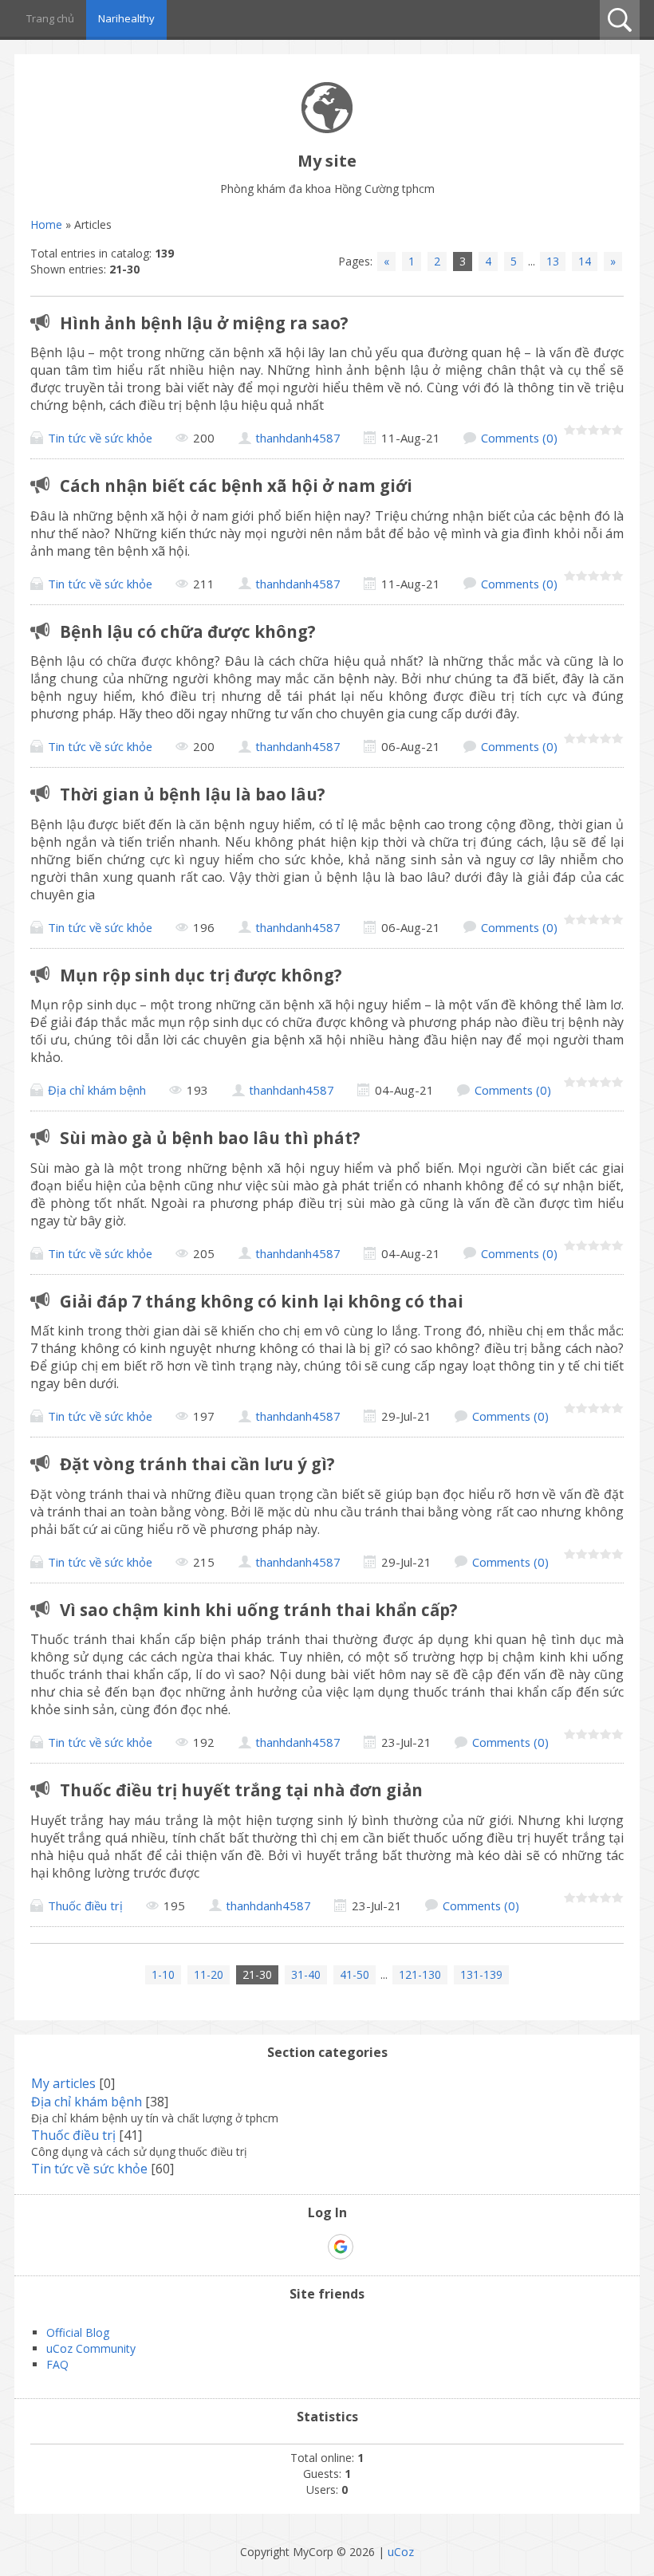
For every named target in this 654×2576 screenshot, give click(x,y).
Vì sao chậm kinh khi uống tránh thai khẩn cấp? (259, 1610)
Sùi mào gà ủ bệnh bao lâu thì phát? (210, 1138)
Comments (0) (519, 438)
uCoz (401, 2552)
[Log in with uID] (313, 2247)
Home (46, 224)
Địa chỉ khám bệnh (97, 1090)
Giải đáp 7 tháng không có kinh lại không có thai (262, 1301)
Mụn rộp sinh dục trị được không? (201, 975)
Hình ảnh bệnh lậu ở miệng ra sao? (204, 323)
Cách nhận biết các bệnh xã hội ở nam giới (236, 486)
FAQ (57, 2364)
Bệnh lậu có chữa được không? (188, 631)
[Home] (327, 129)
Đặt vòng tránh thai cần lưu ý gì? (197, 1464)
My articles (63, 2083)
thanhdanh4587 (298, 438)
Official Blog (78, 2332)
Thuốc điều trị (85, 1905)
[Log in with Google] (341, 2247)
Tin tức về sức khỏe (100, 438)
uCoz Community (91, 2348)
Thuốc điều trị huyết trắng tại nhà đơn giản (241, 1790)
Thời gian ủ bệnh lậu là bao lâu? (193, 794)
